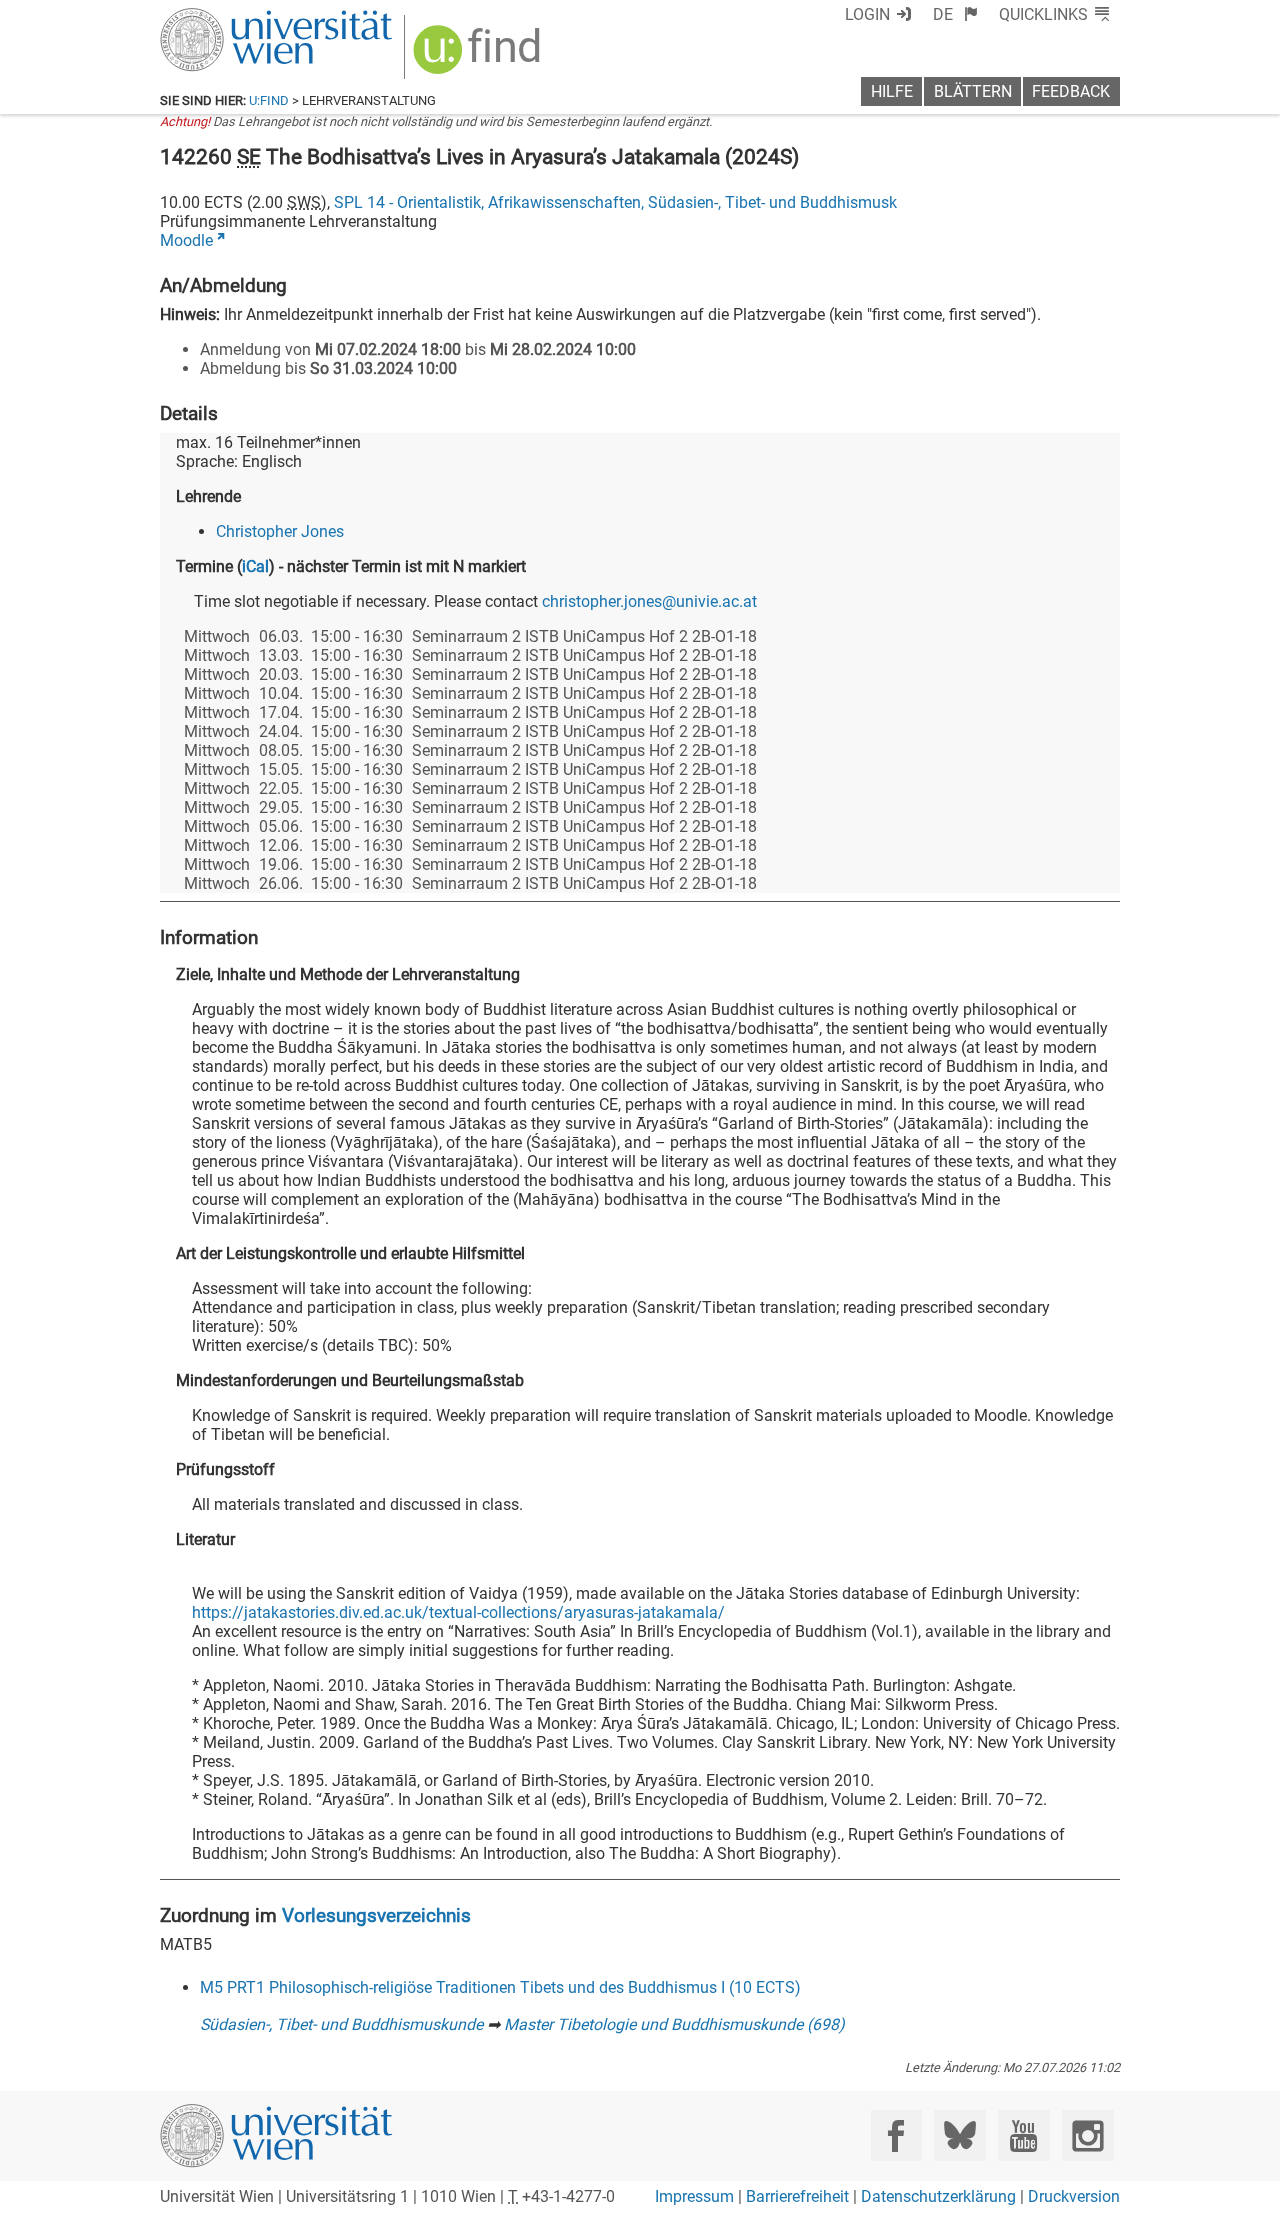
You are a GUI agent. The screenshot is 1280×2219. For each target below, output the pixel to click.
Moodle (186, 240)
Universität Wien (229, 17)
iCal (255, 566)
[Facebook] (896, 2135)
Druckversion (1074, 2196)
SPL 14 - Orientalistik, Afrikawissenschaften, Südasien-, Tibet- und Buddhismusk (615, 202)
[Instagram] (1087, 2135)
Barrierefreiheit (797, 2196)
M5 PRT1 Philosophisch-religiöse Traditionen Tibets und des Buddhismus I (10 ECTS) (500, 1987)
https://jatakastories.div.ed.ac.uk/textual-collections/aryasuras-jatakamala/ (458, 1612)
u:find (269, 100)
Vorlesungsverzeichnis (376, 1915)
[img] (479, 56)
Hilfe (892, 91)
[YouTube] (1023, 2135)
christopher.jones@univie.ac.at (649, 601)
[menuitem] (955, 14)
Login (867, 14)
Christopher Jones (280, 531)
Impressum (694, 2196)
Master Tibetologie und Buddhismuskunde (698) (674, 2024)
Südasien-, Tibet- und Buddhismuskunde (341, 2024)
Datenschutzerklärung (938, 2196)
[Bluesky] (959, 2135)
